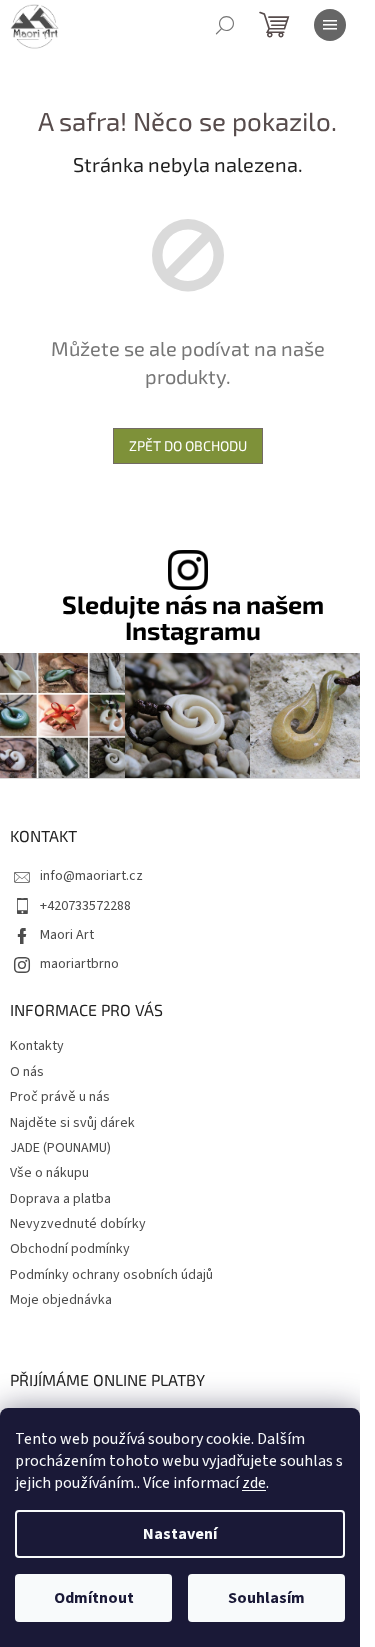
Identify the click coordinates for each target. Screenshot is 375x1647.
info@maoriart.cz (91, 876)
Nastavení (180, 1534)
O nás (27, 1072)
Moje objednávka (61, 1300)
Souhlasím (266, 1598)
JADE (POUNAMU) (60, 1148)
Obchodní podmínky (70, 1249)
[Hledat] (225, 25)
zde (254, 1483)
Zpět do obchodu (188, 445)
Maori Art (67, 935)
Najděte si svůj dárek (72, 1123)
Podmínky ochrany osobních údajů (111, 1275)
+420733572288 (85, 906)
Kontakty (37, 1046)
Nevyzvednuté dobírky (78, 1224)
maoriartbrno (79, 964)
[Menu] (330, 25)
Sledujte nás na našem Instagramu (193, 617)
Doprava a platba (60, 1199)
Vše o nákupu (49, 1173)
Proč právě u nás (60, 1097)
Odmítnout (94, 1598)
